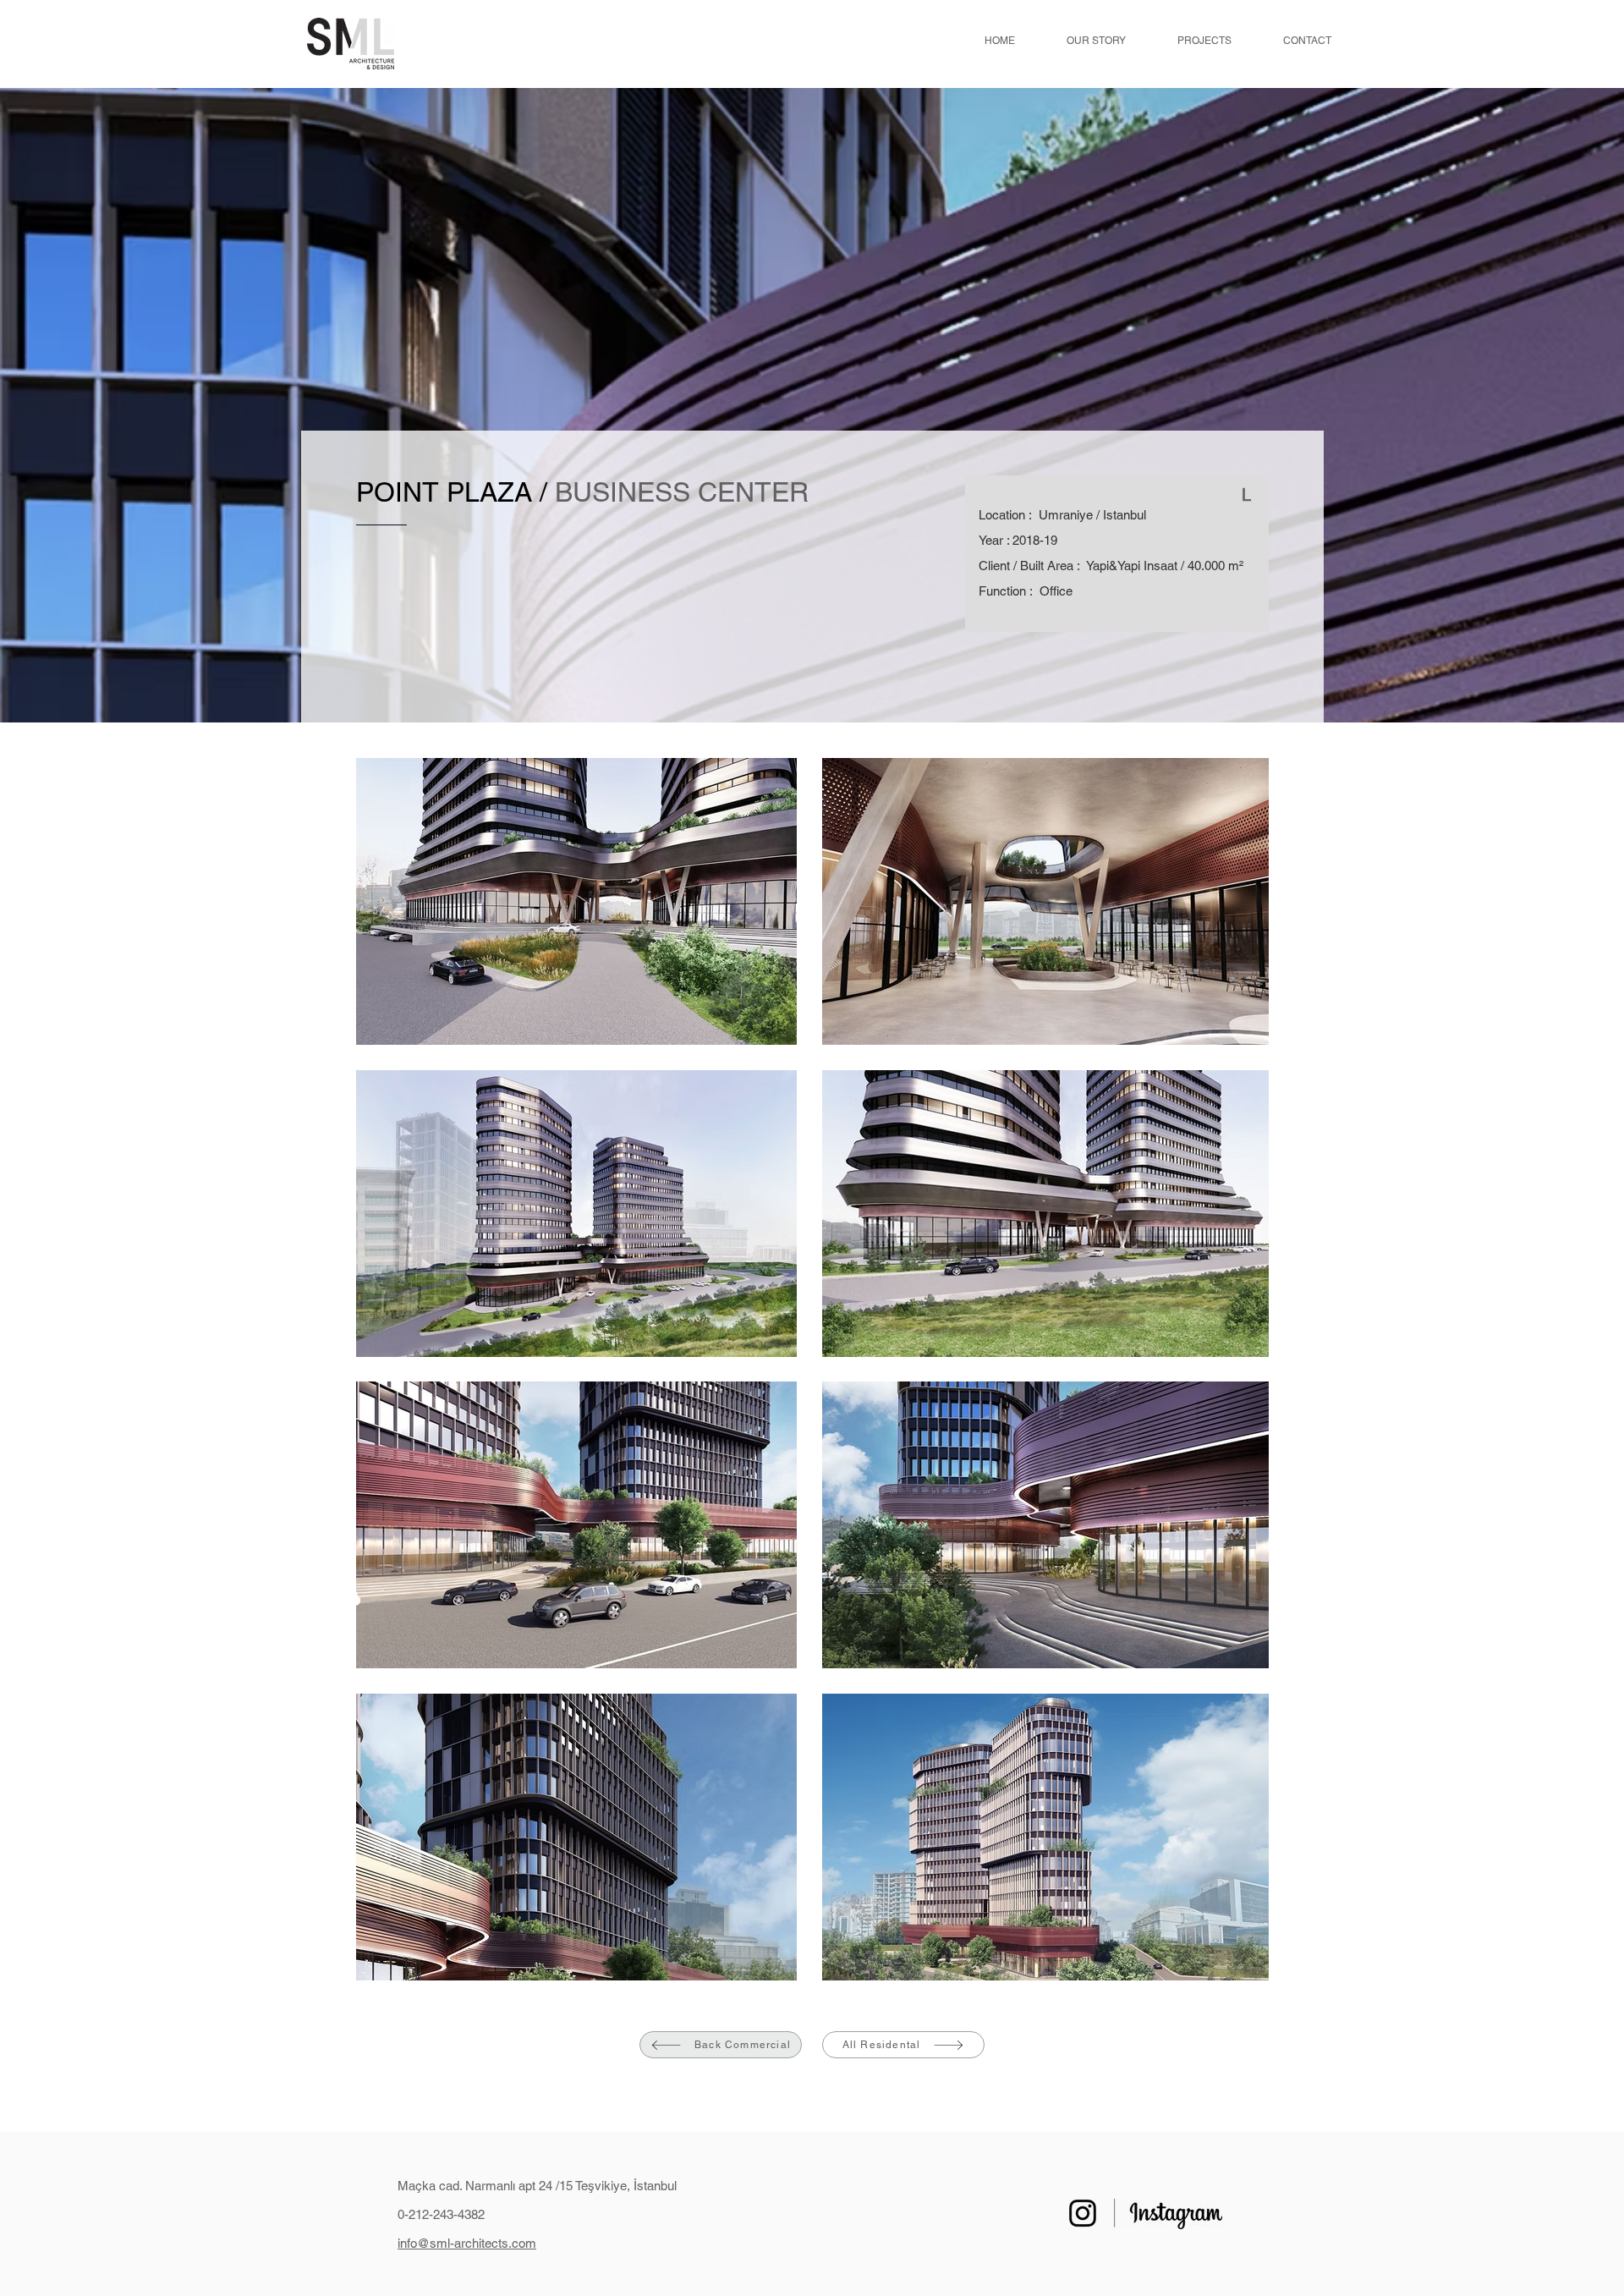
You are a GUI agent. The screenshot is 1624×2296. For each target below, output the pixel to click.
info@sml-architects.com (467, 2243)
